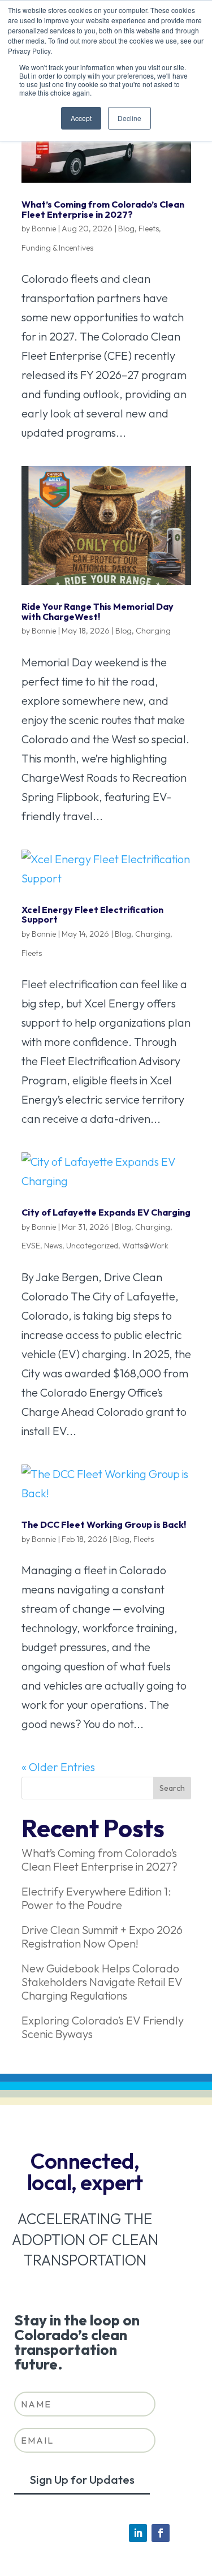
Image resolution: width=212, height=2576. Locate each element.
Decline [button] (129, 118)
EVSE (31, 1246)
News (53, 1246)
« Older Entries (58, 1767)
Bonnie (44, 229)
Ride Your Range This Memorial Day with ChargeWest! (98, 611)
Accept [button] (81, 118)
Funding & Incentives (57, 248)
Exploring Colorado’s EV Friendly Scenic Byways (103, 2027)
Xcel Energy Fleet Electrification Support (92, 915)
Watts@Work (145, 1246)
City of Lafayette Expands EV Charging (106, 1212)
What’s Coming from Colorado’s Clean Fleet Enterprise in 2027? (103, 209)
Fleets (149, 229)
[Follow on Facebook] (161, 2533)
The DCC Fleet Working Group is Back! (104, 1524)
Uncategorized (92, 1246)
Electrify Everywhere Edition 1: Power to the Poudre (96, 1898)
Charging (153, 631)
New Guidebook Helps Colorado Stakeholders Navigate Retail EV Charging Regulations (102, 1982)
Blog (126, 229)
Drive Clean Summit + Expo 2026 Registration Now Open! (102, 1937)
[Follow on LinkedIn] (138, 2533)
